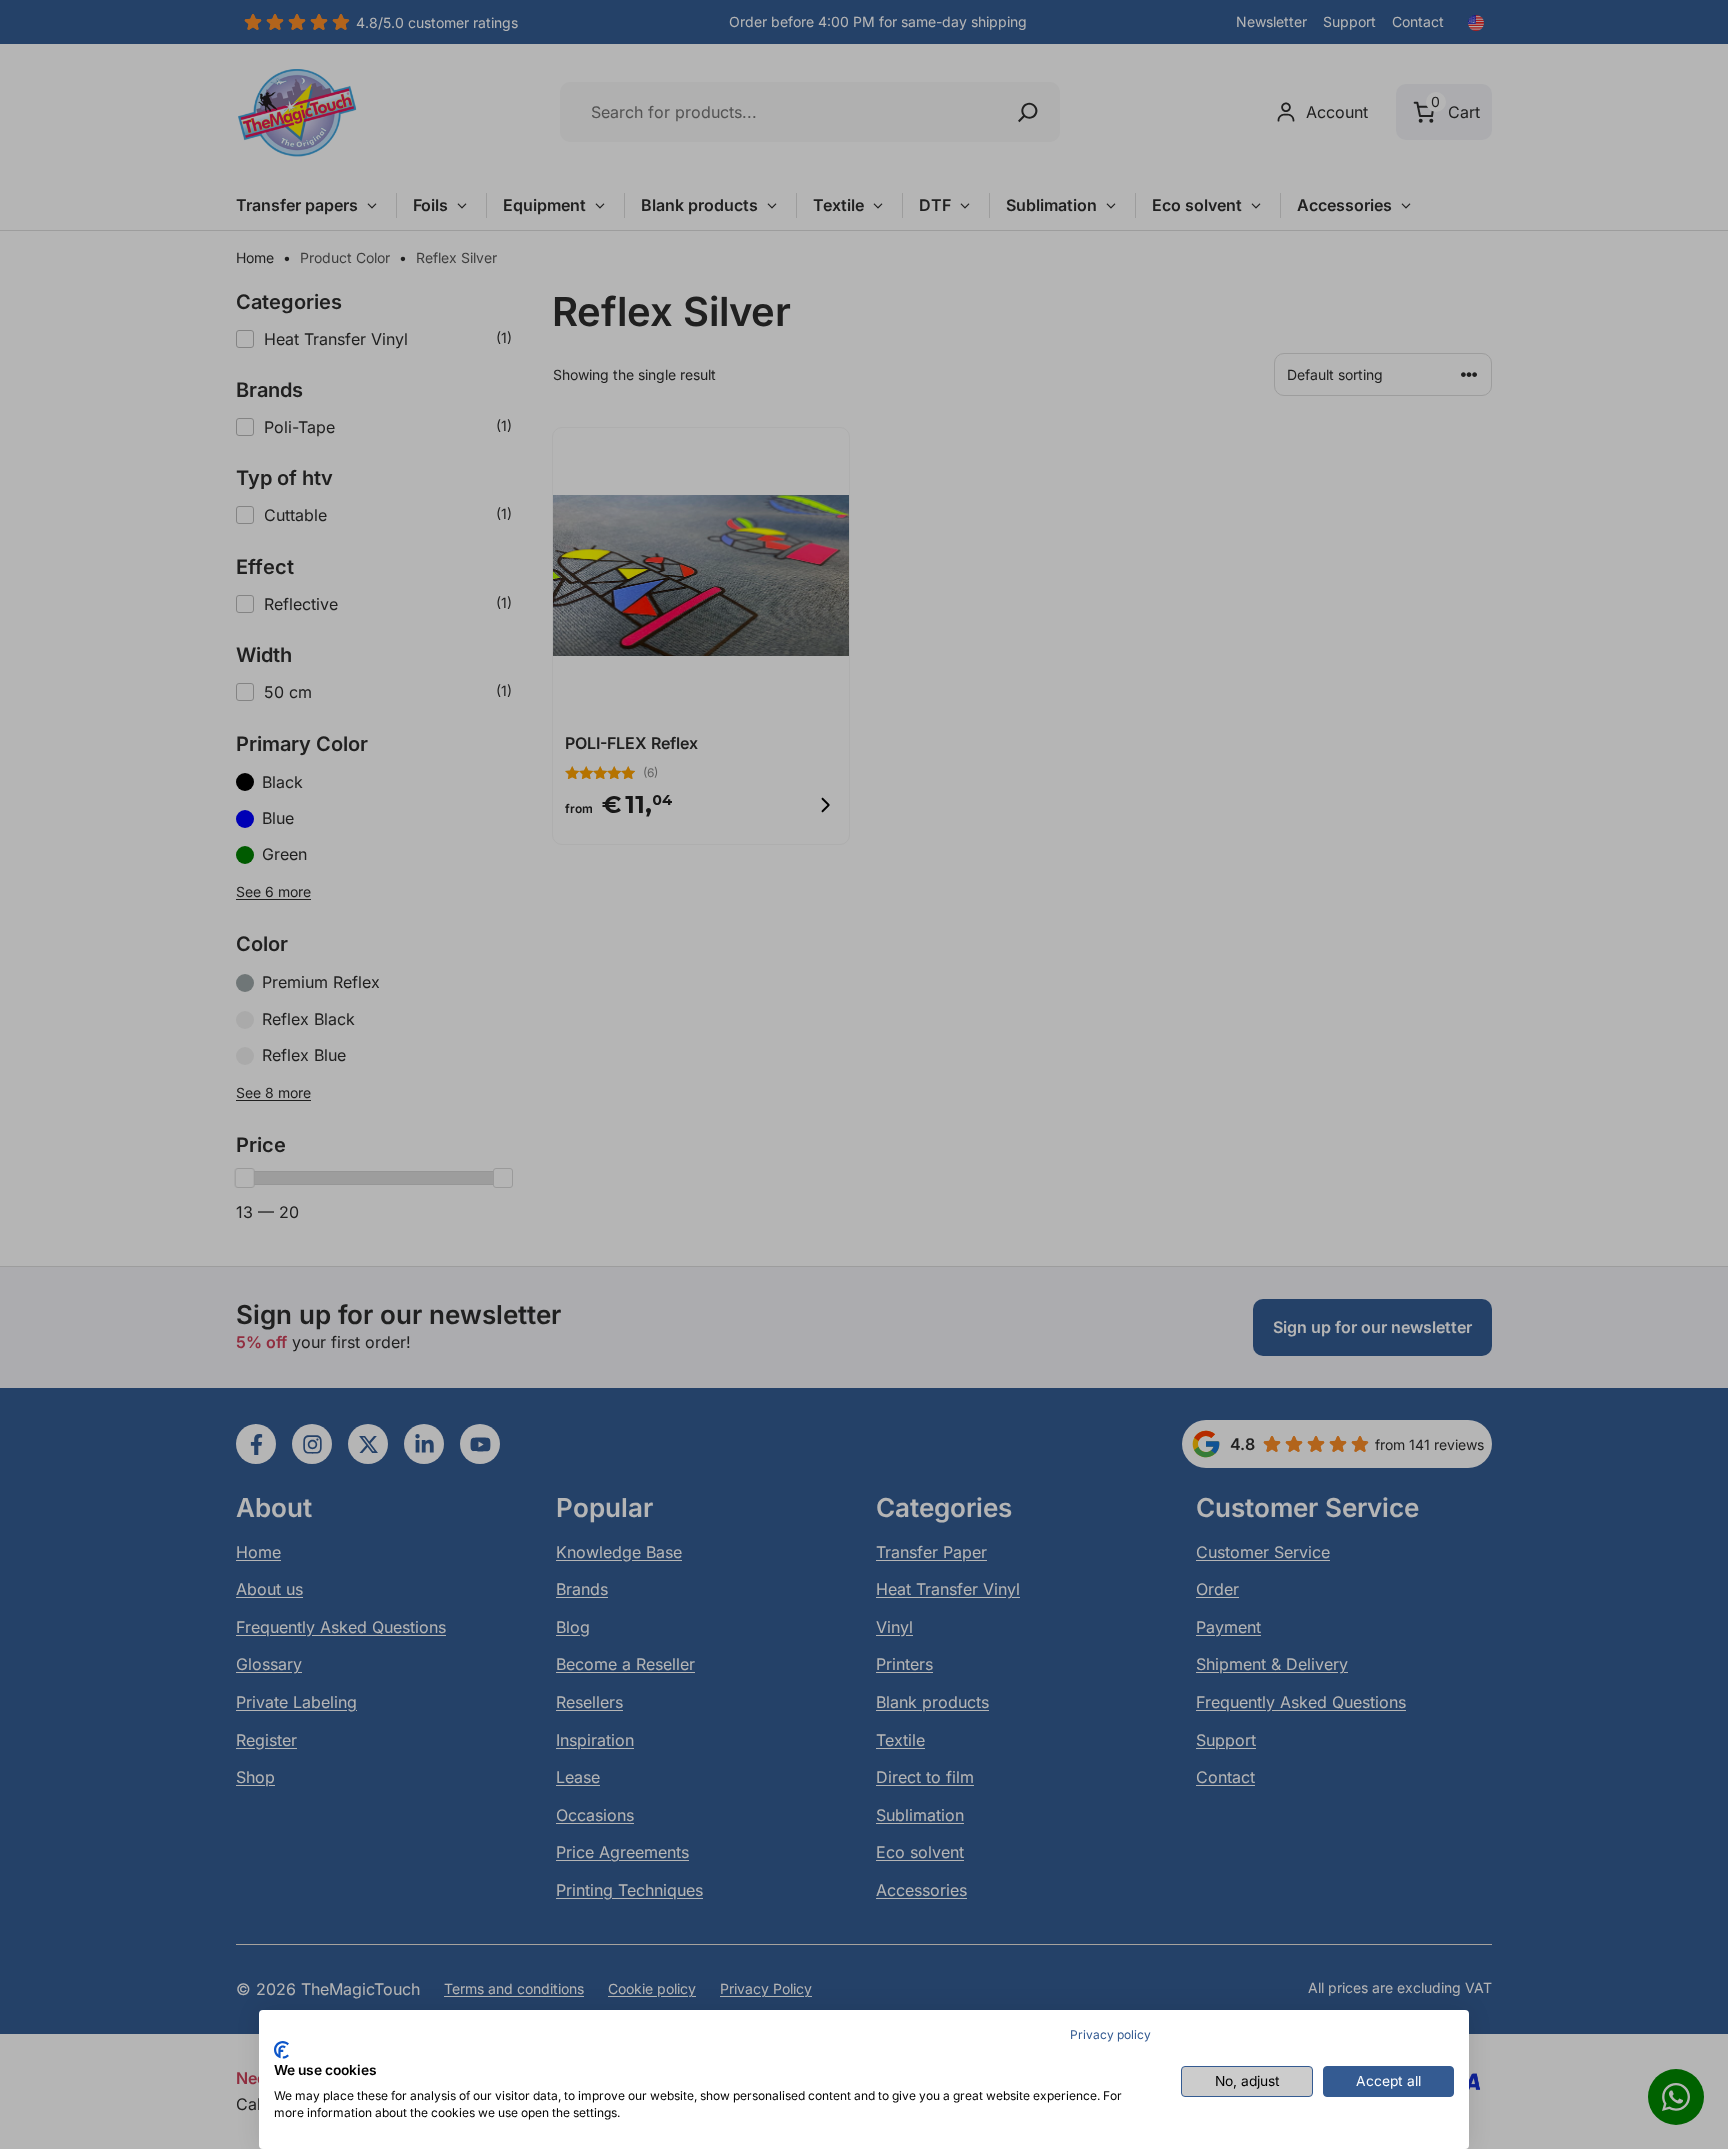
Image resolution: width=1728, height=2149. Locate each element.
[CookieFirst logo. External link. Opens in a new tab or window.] (281, 2050)
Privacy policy (1110, 2034)
